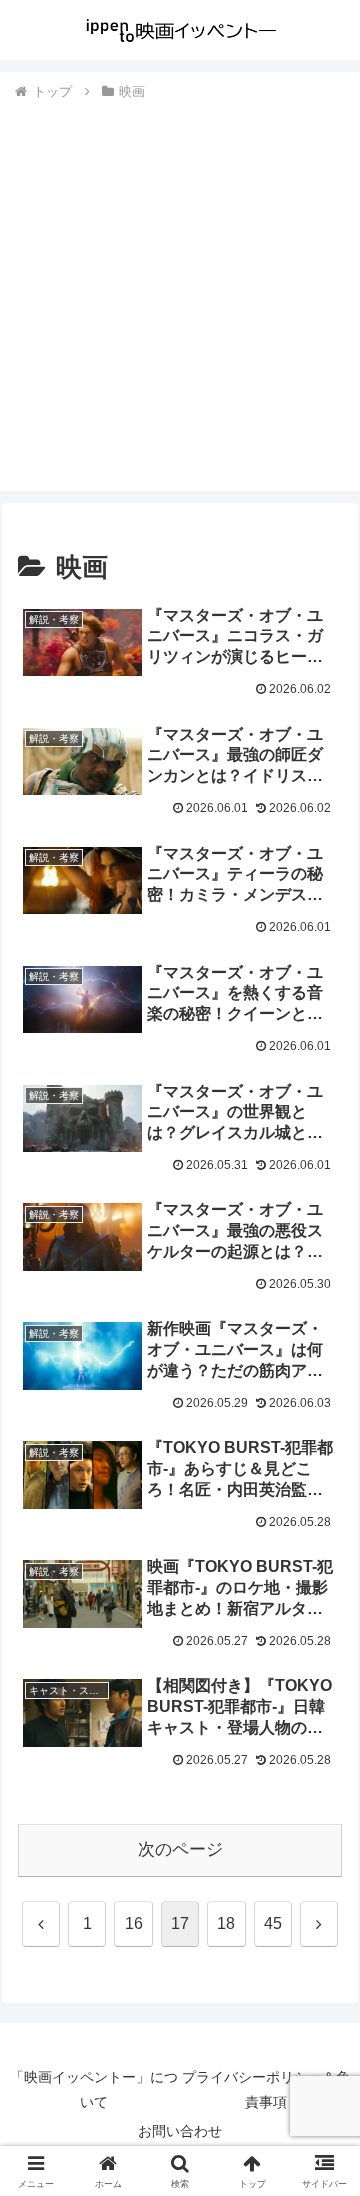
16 (134, 1923)
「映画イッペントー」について (94, 2089)
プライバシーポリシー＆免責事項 (266, 2089)
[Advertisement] (180, 293)
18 (226, 1923)
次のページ (180, 1849)
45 (273, 1923)
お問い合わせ (180, 2131)
